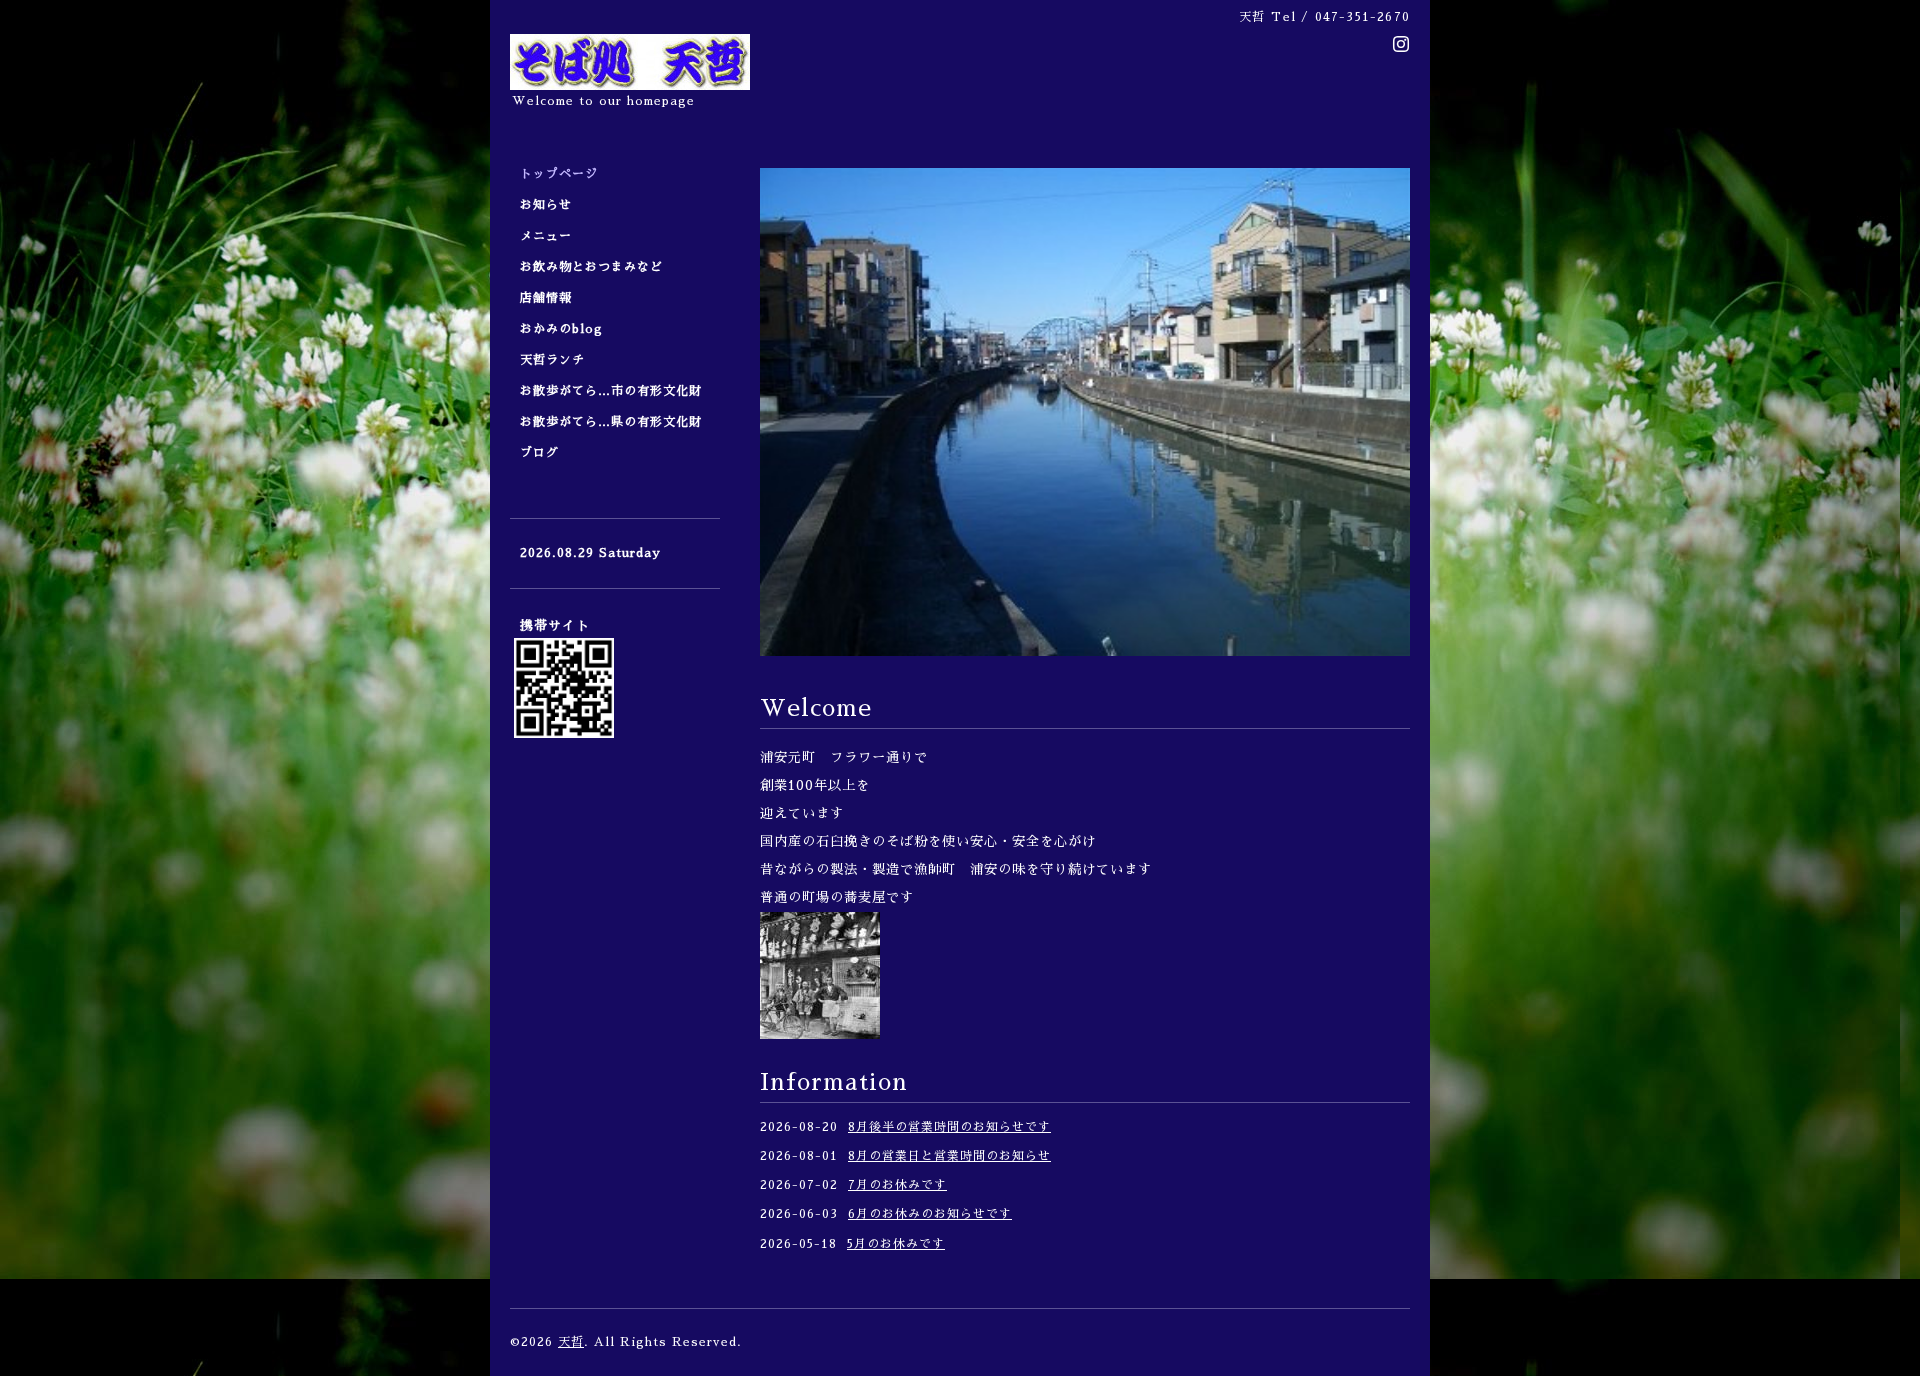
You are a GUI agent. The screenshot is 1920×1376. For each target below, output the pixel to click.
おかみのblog (561, 329)
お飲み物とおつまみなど (591, 267)
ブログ (539, 453)
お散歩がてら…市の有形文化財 (611, 391)
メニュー (552, 236)
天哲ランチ (552, 360)
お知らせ (546, 205)
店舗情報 (546, 298)
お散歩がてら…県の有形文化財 (611, 422)
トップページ (559, 174)
